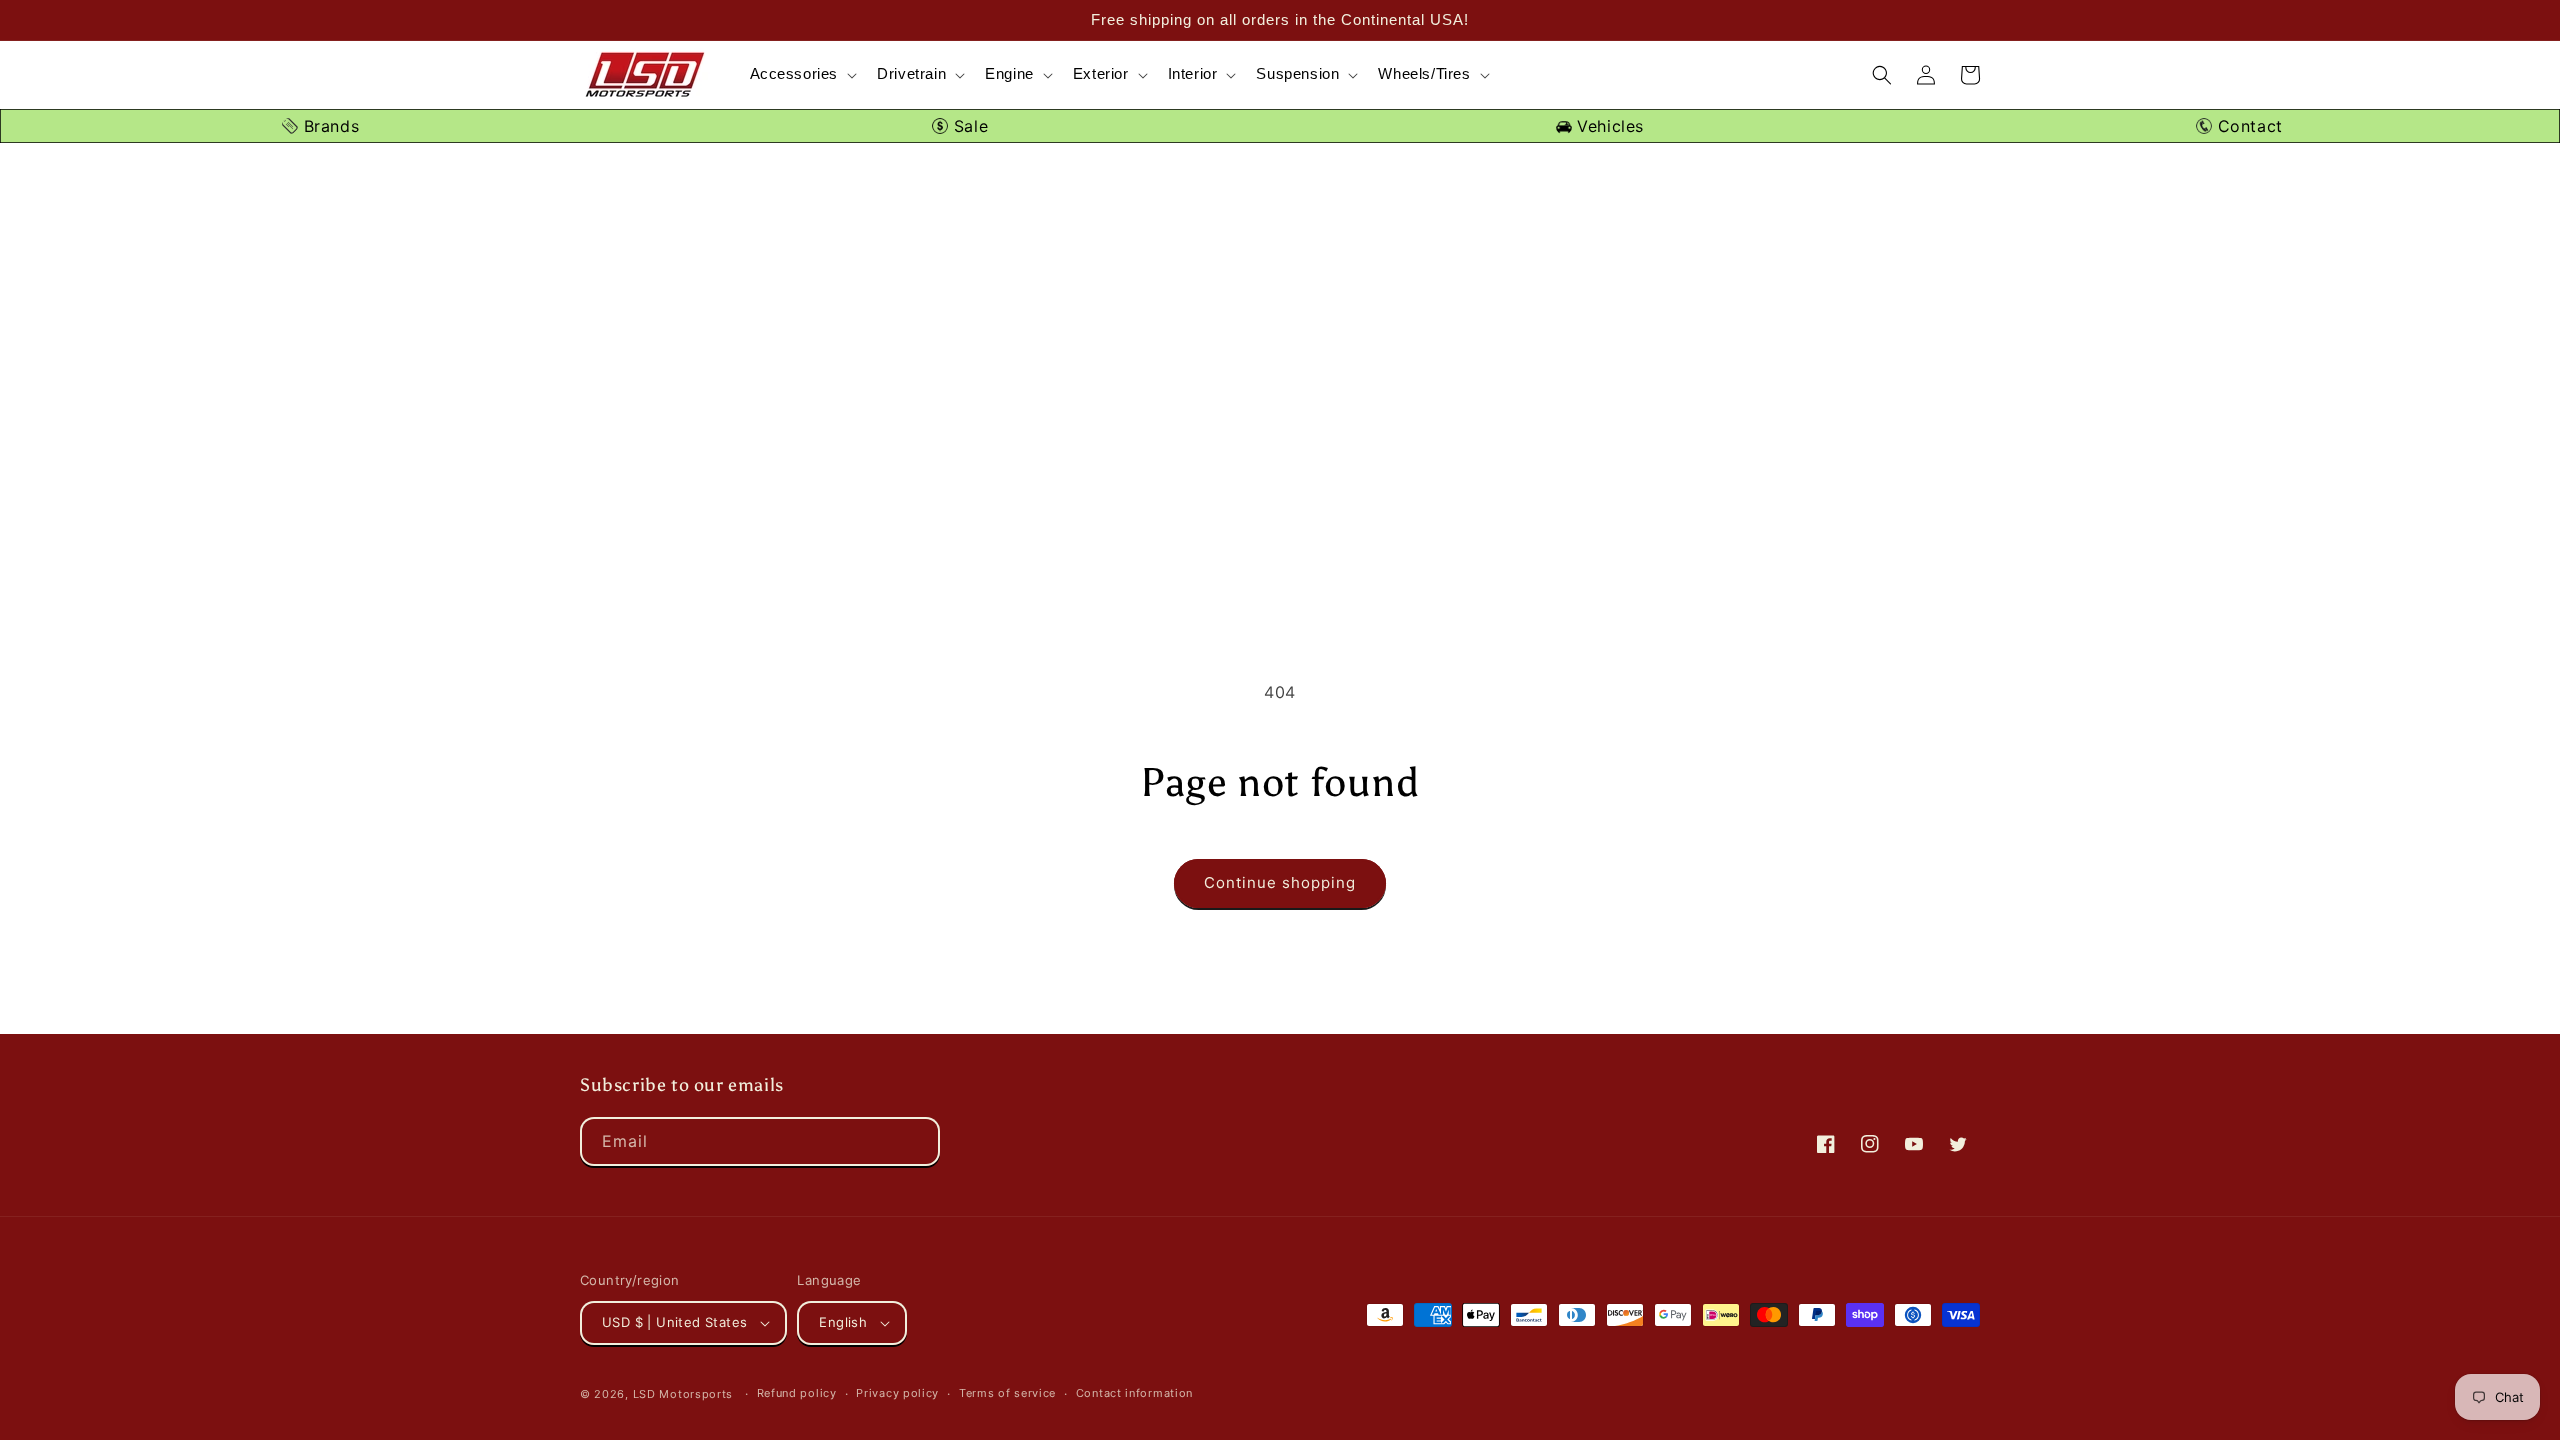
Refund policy (797, 1393)
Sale (968, 126)
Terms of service (1007, 1393)
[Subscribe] (916, 1141)
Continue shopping (1280, 882)
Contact (2247, 126)
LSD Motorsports (683, 1394)
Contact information (1134, 1393)
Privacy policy (897, 1393)
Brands (328, 126)
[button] (802, 74)
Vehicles (1608, 126)
